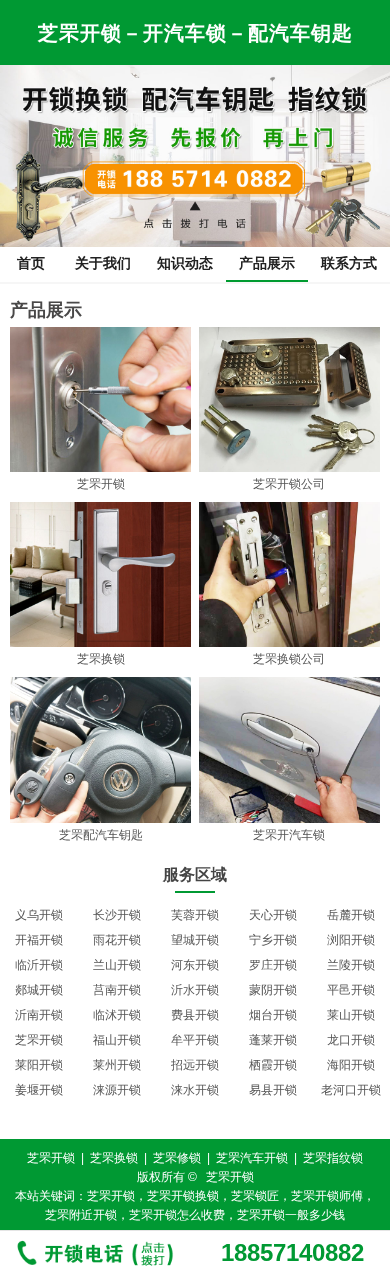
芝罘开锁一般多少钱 (291, 1215)
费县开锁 (195, 1015)
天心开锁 (273, 915)
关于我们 (103, 263)
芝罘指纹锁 (333, 1158)
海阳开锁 (351, 1065)
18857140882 (292, 1253)
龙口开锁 (351, 1040)
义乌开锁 (39, 915)
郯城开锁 (39, 990)
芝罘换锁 (114, 1158)
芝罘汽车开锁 (252, 1158)
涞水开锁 (195, 1090)
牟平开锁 (195, 1040)
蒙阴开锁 (273, 990)
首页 (31, 263)
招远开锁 (195, 1065)
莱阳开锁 (39, 1065)
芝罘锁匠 (255, 1196)
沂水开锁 (195, 990)
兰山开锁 (117, 965)
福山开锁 (117, 1040)
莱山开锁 (351, 1015)
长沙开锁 (117, 915)
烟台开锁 (273, 1015)
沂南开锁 (39, 1015)
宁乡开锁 (273, 940)
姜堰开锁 (39, 1090)
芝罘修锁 (177, 1158)
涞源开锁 (117, 1090)
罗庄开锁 (273, 965)
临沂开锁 (39, 965)
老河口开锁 (351, 1090)
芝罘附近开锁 (81, 1215)
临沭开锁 (117, 1015)
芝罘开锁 (39, 1040)
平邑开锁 (351, 990)
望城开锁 (195, 940)
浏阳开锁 (351, 940)
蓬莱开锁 (273, 1040)
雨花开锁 (117, 940)
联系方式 (349, 263)
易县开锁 (273, 1090)
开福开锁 (39, 940)
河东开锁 (195, 965)
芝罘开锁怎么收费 (177, 1215)
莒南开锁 (117, 990)
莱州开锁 (117, 1065)
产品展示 (267, 263)
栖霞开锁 (273, 1065)
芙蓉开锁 (195, 915)
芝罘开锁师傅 (327, 1196)
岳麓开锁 (351, 915)
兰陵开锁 (351, 965)
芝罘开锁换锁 (183, 1196)
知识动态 (185, 263)
